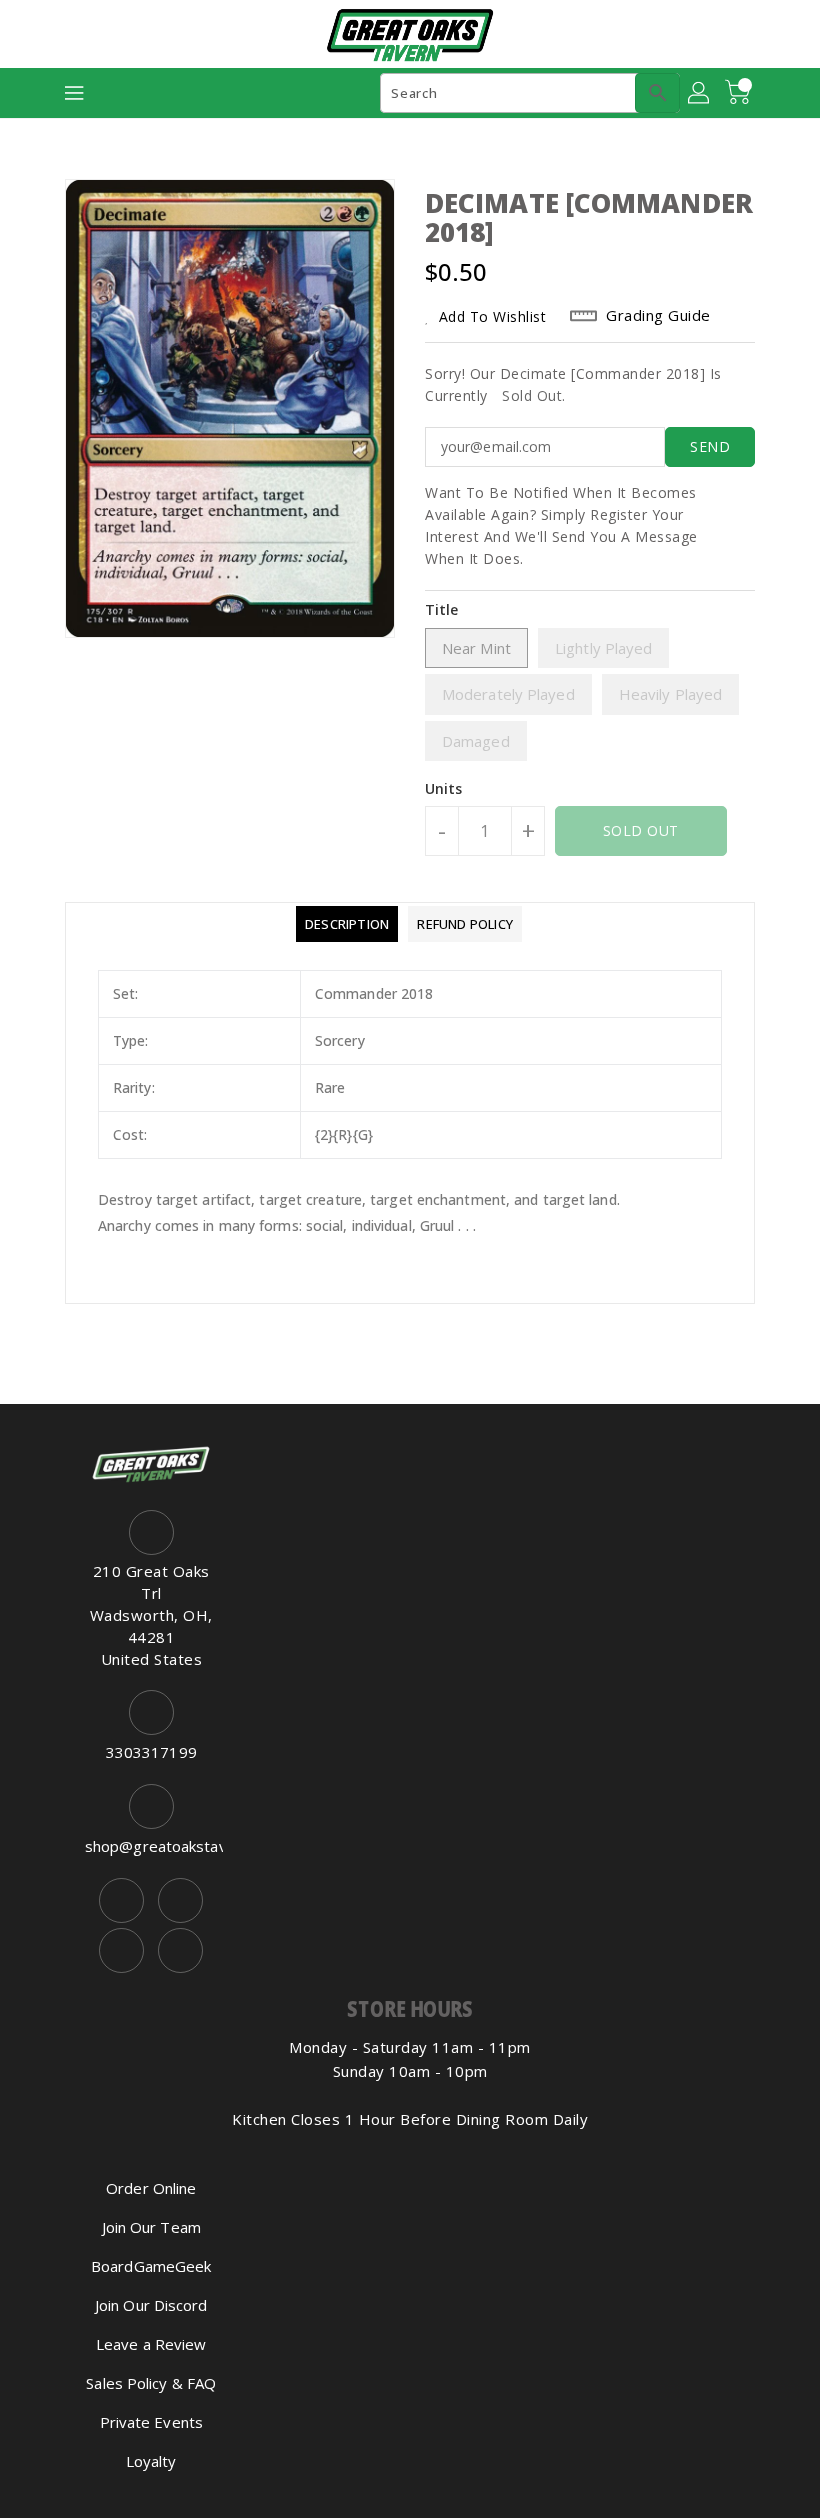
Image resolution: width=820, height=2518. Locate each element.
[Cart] (740, 93)
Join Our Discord (151, 2305)
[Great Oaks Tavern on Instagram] (180, 1900)
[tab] (347, 924)
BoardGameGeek (151, 2266)
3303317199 (151, 1752)
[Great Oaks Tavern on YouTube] (121, 1950)
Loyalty (151, 2461)
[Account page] (700, 93)
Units (444, 789)
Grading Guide (658, 315)
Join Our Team (151, 2227)
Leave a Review (151, 2344)
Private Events (151, 2422)
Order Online (151, 2188)
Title (442, 609)
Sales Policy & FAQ (151, 2383)
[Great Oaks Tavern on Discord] (180, 1950)
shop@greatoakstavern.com (151, 1846)
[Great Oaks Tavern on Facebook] (121, 1900)
